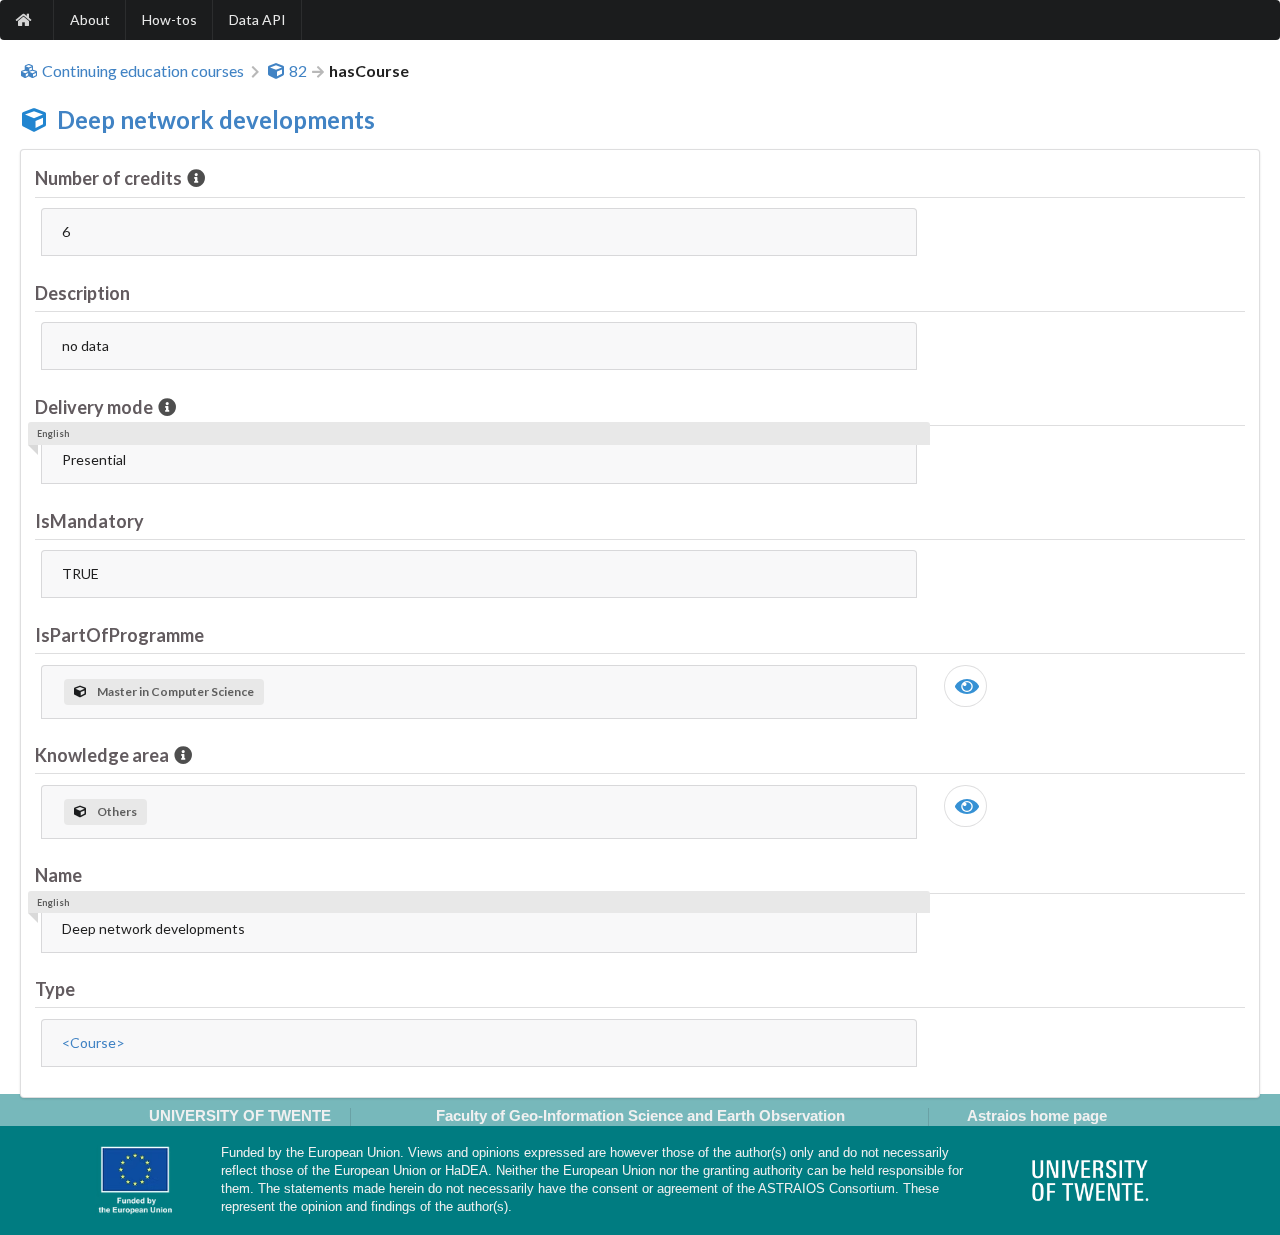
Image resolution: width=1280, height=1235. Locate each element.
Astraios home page (1037, 1115)
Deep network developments (216, 119)
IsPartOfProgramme (119, 635)
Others (117, 811)
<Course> (93, 1042)
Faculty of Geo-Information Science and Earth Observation (640, 1115)
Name (58, 875)
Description (82, 293)
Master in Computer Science (175, 691)
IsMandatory (89, 521)
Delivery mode (94, 407)
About (90, 19)
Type (55, 989)
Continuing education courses (143, 71)
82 (298, 71)
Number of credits (108, 178)
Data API (257, 19)
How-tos (169, 19)
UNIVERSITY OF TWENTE (240, 1115)
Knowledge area (102, 755)
